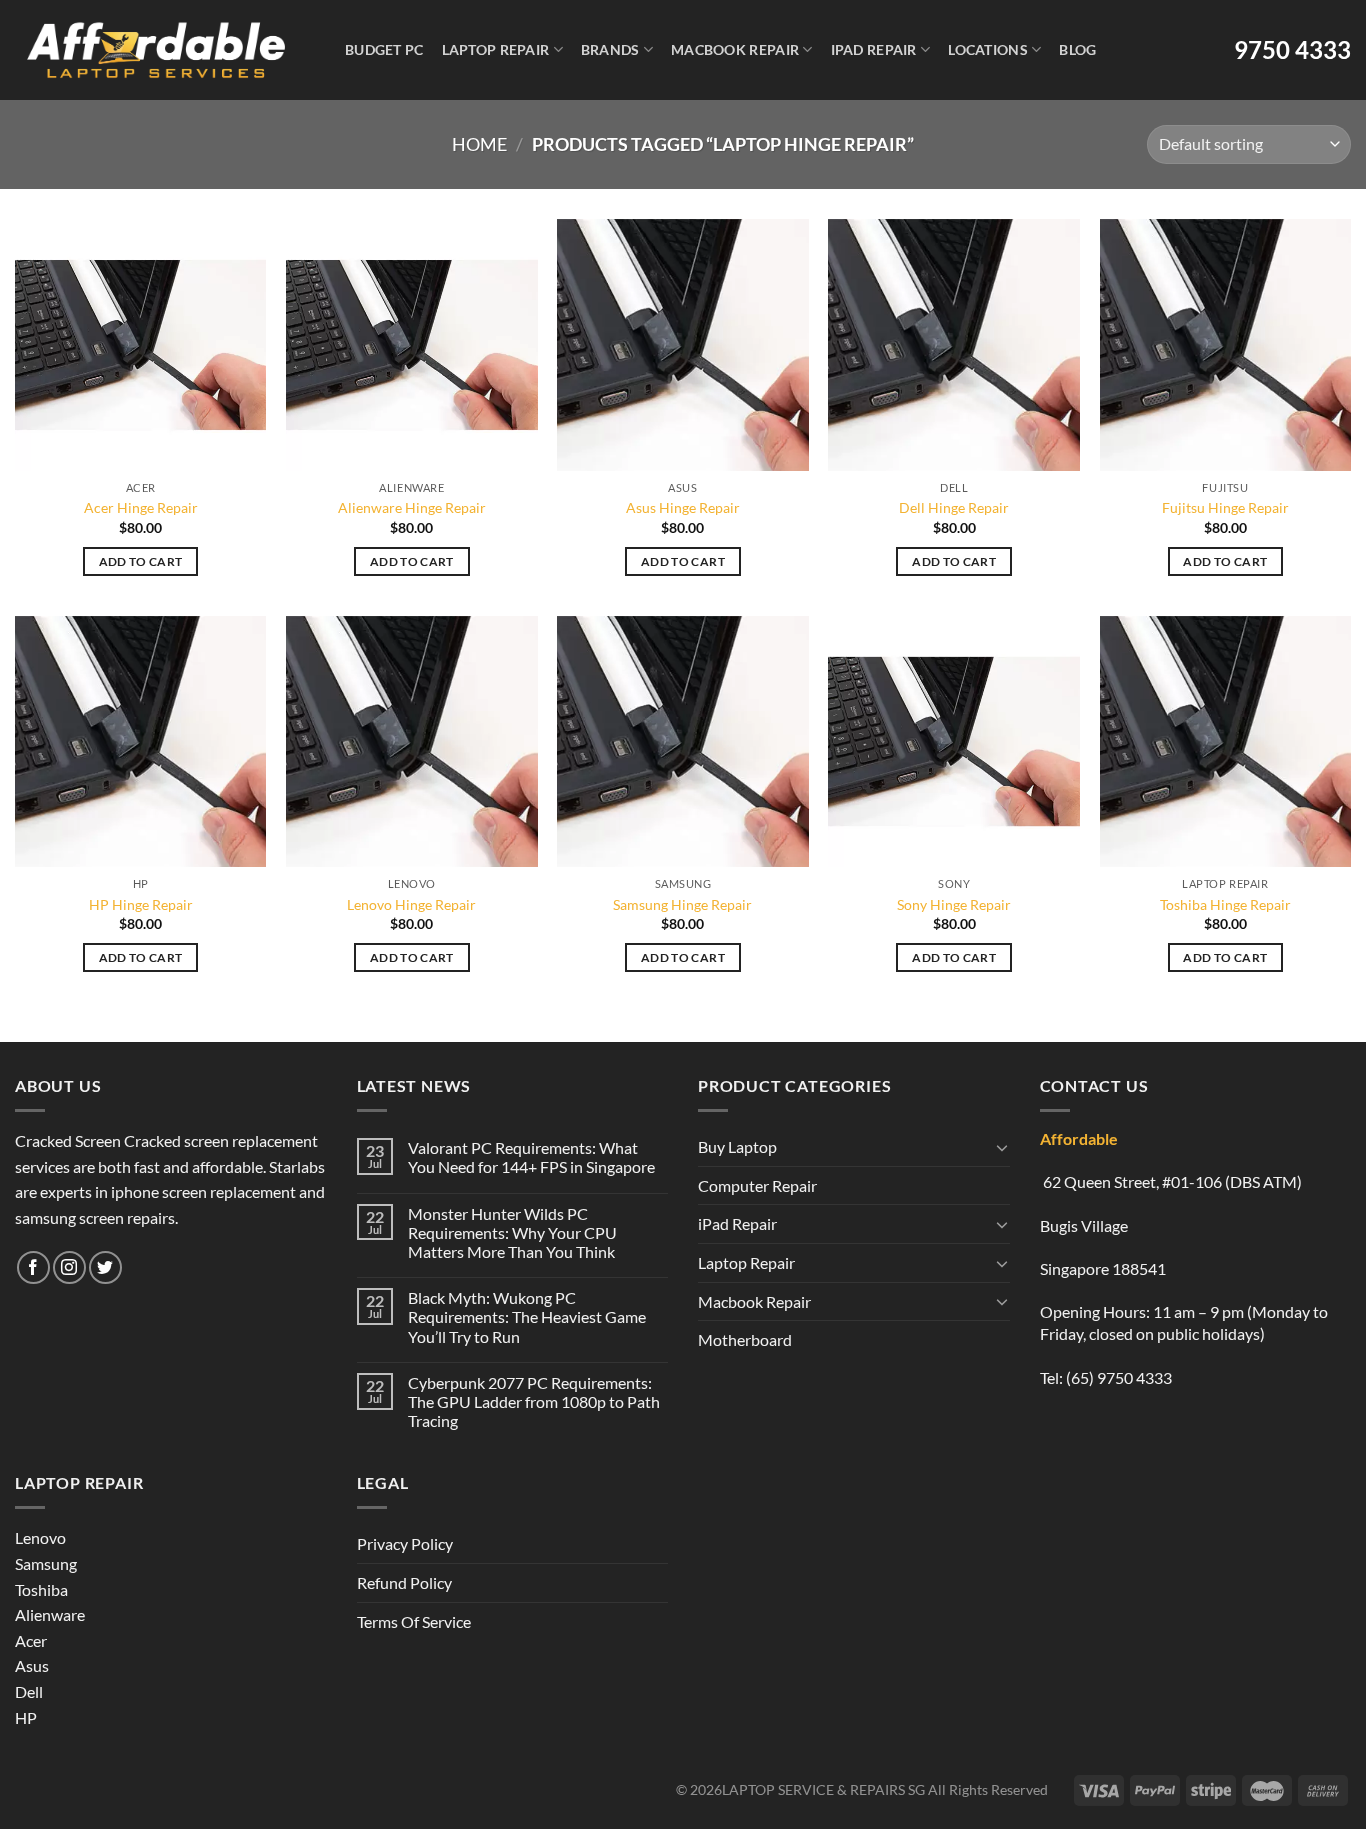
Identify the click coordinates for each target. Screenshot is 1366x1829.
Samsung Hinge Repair (682, 904)
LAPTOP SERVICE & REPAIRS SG (823, 1789)
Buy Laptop (737, 1146)
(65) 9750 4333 (1119, 1377)
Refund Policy (404, 1582)
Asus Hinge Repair (683, 507)
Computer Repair (757, 1185)
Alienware (50, 1614)
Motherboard (745, 1339)
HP (26, 1717)
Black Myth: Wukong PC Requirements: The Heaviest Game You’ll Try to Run (527, 1316)
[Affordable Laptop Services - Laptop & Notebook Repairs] (156, 50)
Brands (610, 49)
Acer (31, 1640)
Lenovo (40, 1537)
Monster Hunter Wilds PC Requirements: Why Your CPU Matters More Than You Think (512, 1232)
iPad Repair (874, 49)
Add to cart (141, 561)
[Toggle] (1002, 1147)
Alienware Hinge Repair (412, 507)
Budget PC (384, 49)
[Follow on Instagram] (69, 1267)
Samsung (46, 1563)
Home (479, 144)
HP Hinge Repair (141, 904)
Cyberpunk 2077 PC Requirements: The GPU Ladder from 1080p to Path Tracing (534, 1401)
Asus (32, 1665)
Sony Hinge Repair (954, 904)
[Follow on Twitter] (105, 1267)
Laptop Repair (496, 49)
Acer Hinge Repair (141, 507)
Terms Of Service (414, 1621)
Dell (29, 1691)
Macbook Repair (735, 49)
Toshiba (41, 1589)
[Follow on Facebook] (33, 1267)
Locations (988, 49)
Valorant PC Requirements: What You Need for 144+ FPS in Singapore (531, 1157)
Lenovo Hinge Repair (411, 904)
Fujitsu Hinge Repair (1225, 507)
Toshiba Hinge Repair (1225, 904)
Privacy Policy (405, 1543)
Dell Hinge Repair (954, 507)
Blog (1077, 49)
